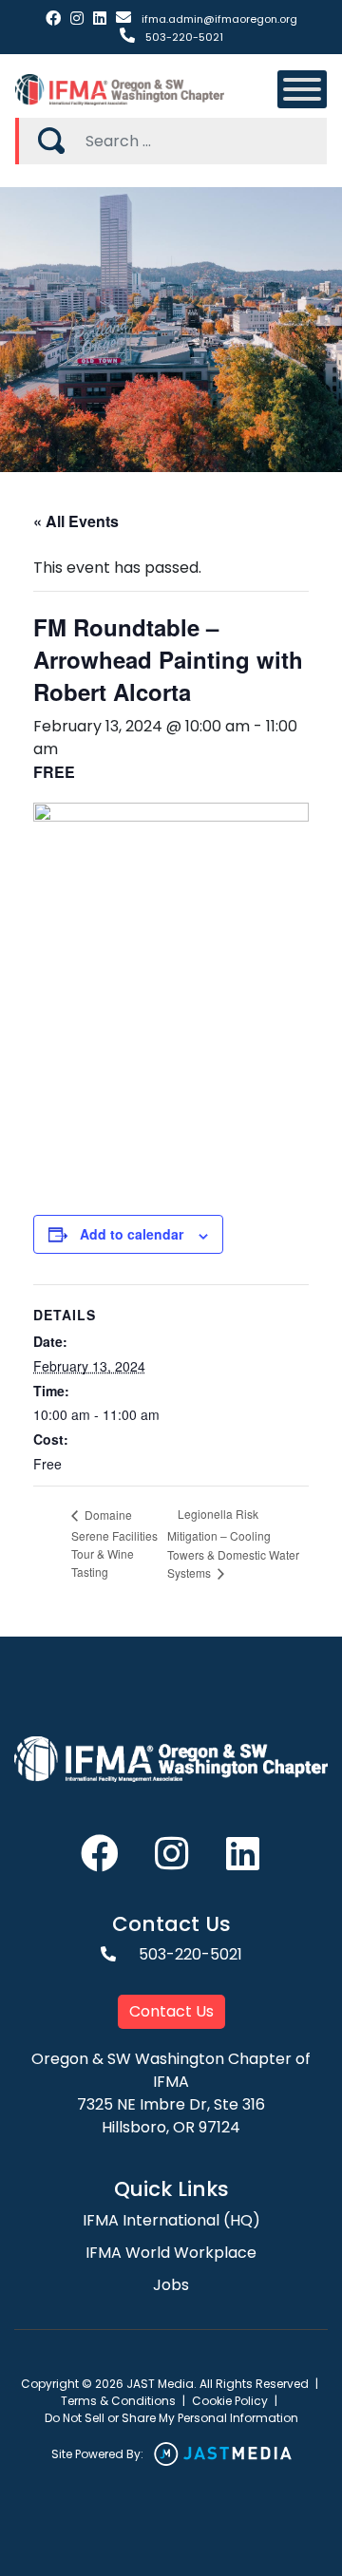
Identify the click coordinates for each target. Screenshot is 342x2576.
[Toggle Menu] (302, 89)
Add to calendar (132, 1234)
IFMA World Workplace (171, 2253)
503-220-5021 (183, 37)
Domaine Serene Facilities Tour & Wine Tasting (114, 1543)
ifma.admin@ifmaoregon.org (218, 19)
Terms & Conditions (118, 2401)
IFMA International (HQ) (171, 2220)
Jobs (171, 2285)
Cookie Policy (230, 2401)
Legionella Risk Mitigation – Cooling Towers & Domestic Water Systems (233, 1543)
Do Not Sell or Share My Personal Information (171, 2418)
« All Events (76, 521)
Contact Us (171, 2011)
